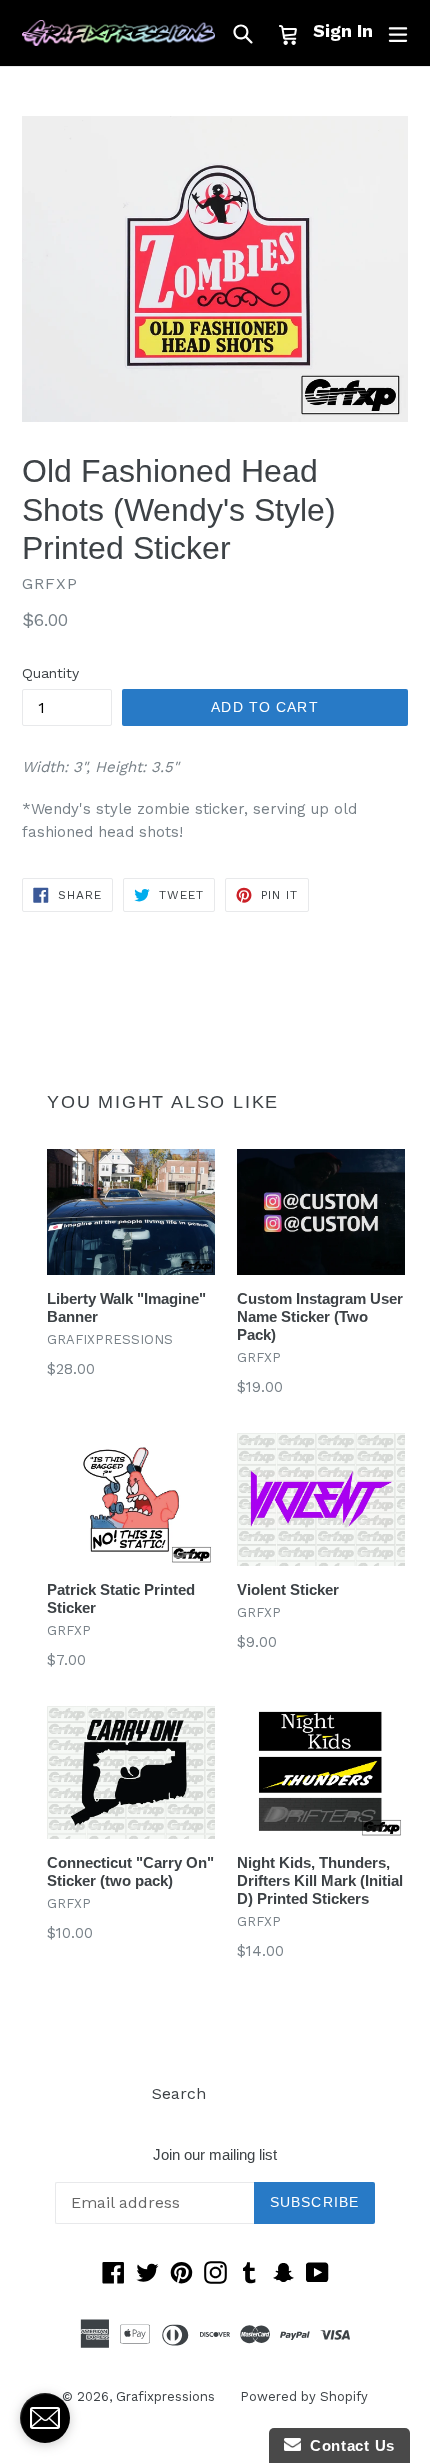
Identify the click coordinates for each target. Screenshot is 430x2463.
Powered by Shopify (304, 2396)
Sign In (343, 30)
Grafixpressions (165, 2396)
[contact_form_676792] (45, 2418)
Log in (254, 2093)
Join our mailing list (215, 2154)
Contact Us (348, 2445)
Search (179, 2093)
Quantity (50, 673)
